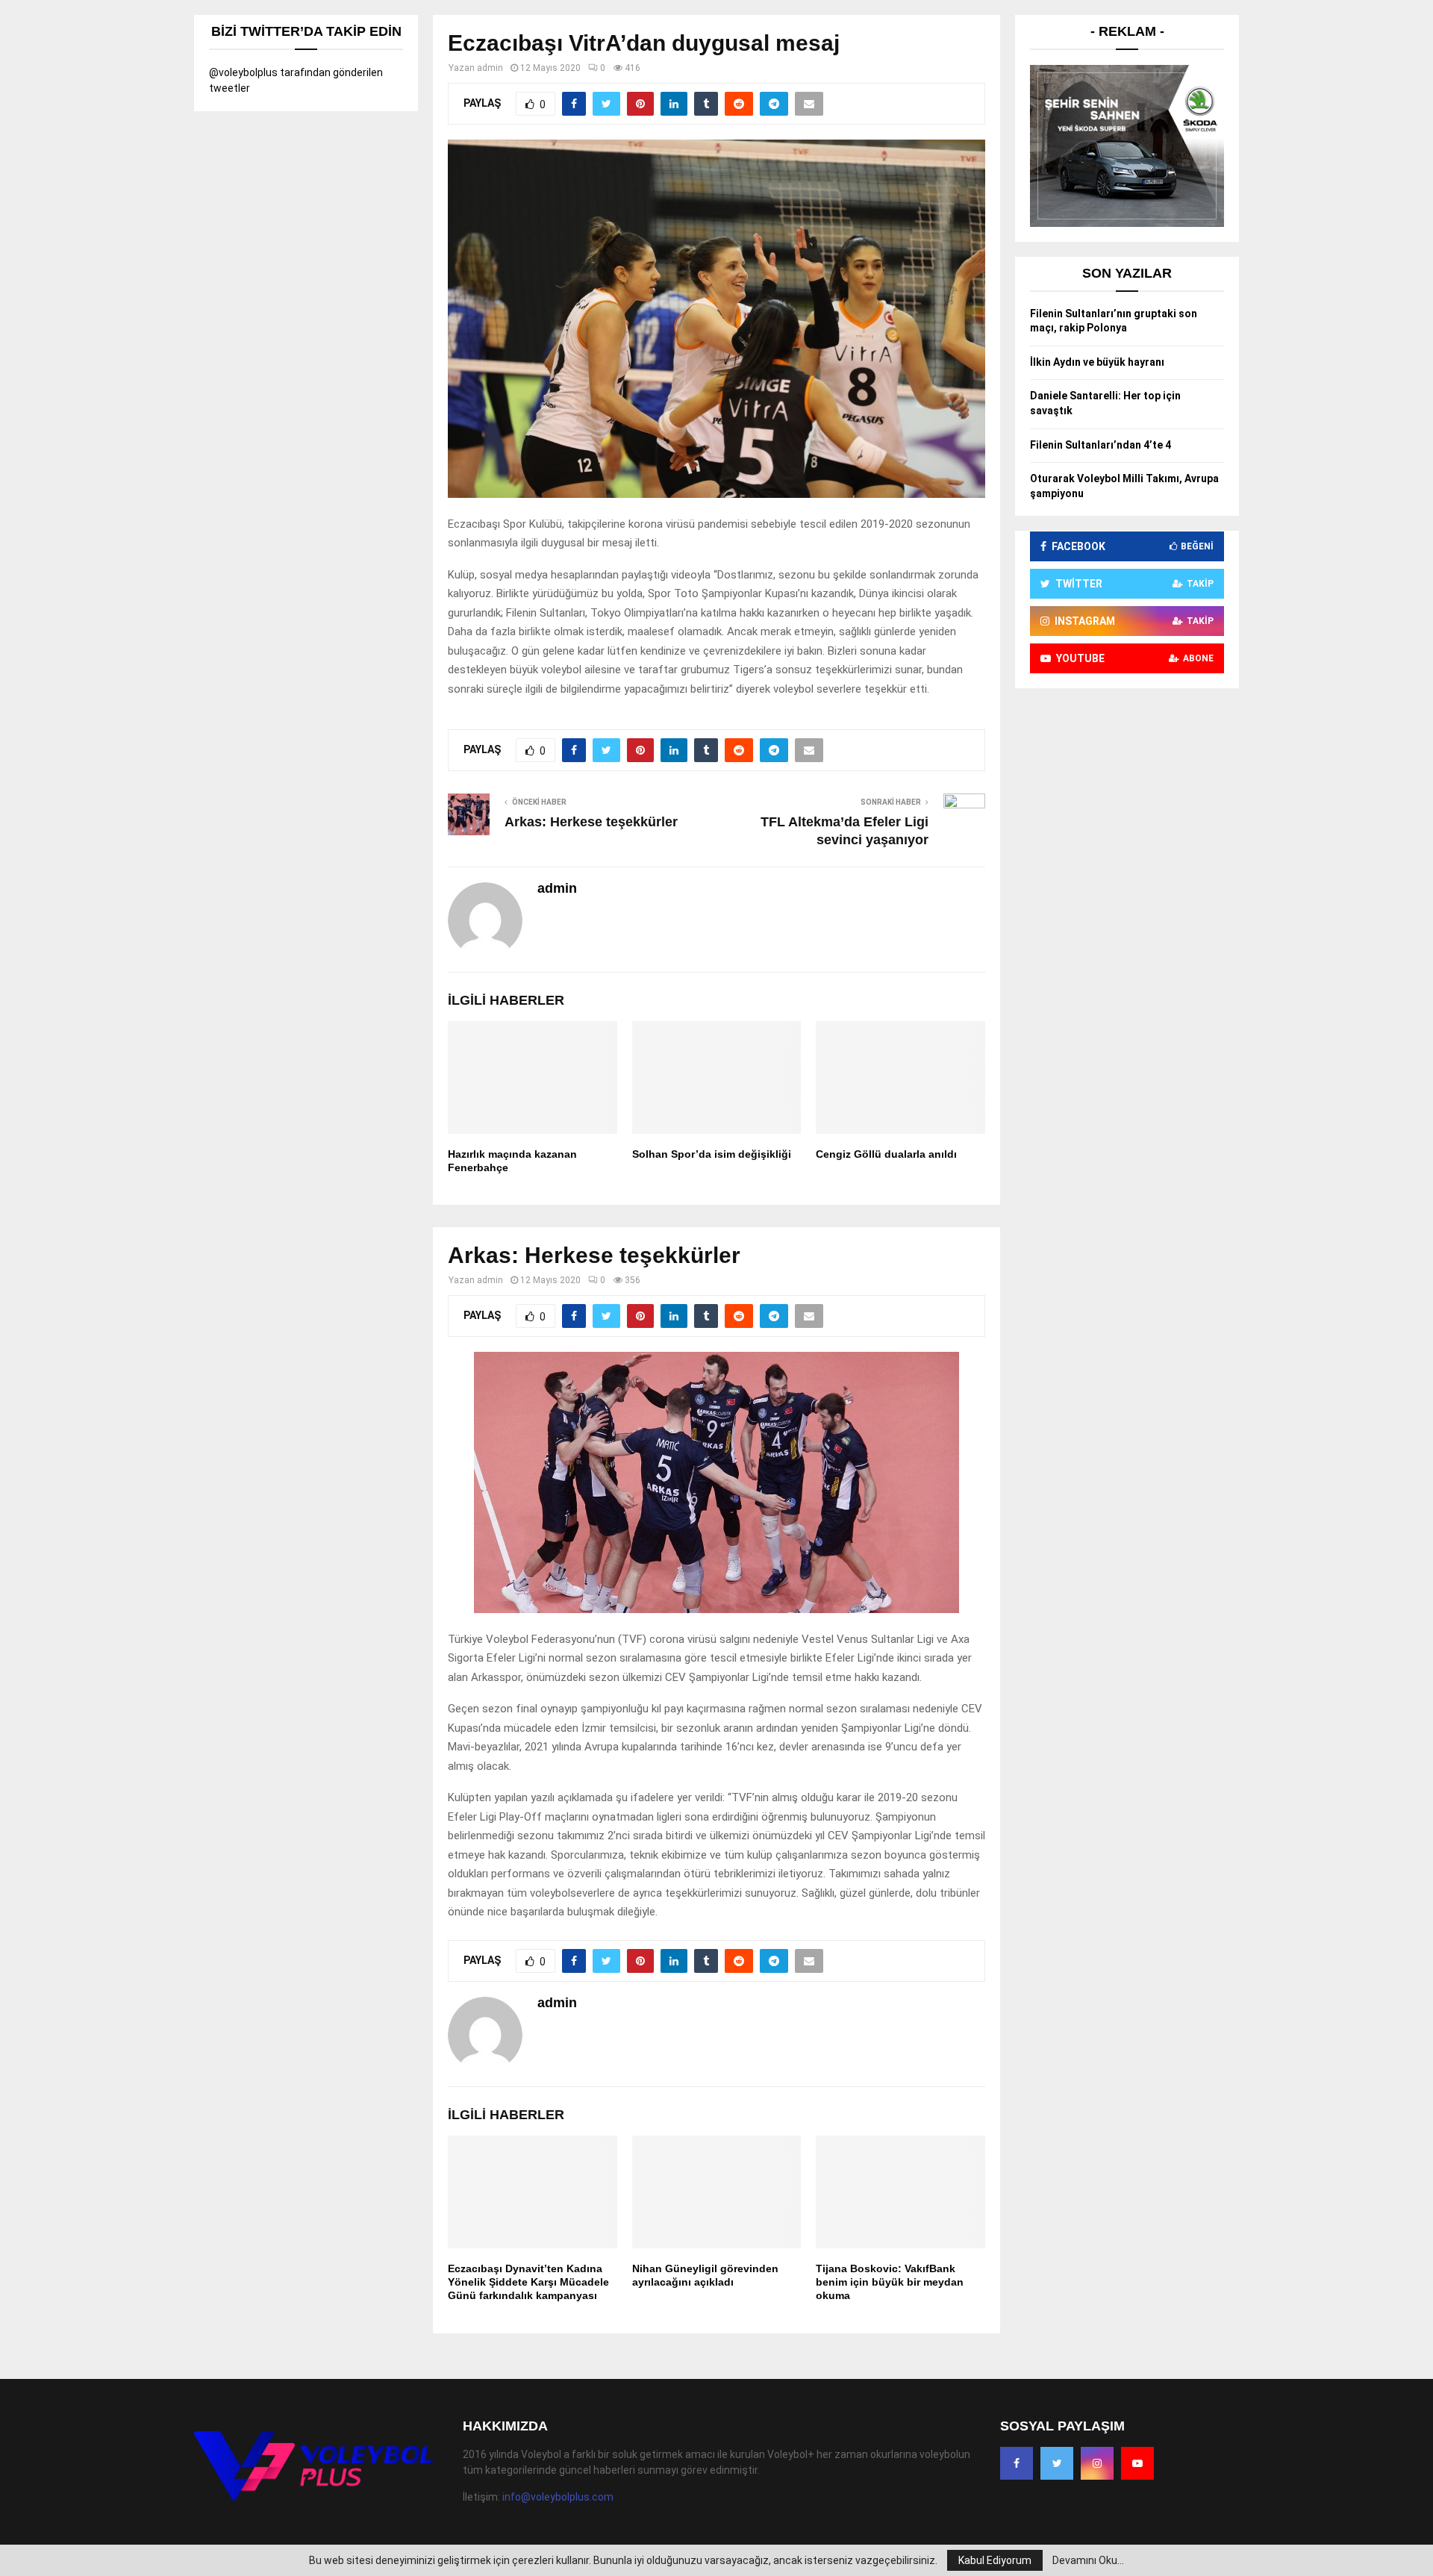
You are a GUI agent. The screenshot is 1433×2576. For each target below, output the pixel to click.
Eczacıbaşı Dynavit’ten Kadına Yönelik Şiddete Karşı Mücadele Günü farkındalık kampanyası (528, 2282)
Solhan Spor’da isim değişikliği (712, 1154)
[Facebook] (1017, 2463)
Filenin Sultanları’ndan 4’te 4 (1100, 445)
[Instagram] (1097, 2463)
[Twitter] (1057, 2463)
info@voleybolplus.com (558, 2497)
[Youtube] (1137, 2463)
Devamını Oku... (1088, 2560)
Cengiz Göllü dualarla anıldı (886, 1154)
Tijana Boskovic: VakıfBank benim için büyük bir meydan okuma (890, 2282)
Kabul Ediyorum (995, 2560)
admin (490, 68)
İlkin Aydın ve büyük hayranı (1097, 362)
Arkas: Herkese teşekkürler (591, 822)
